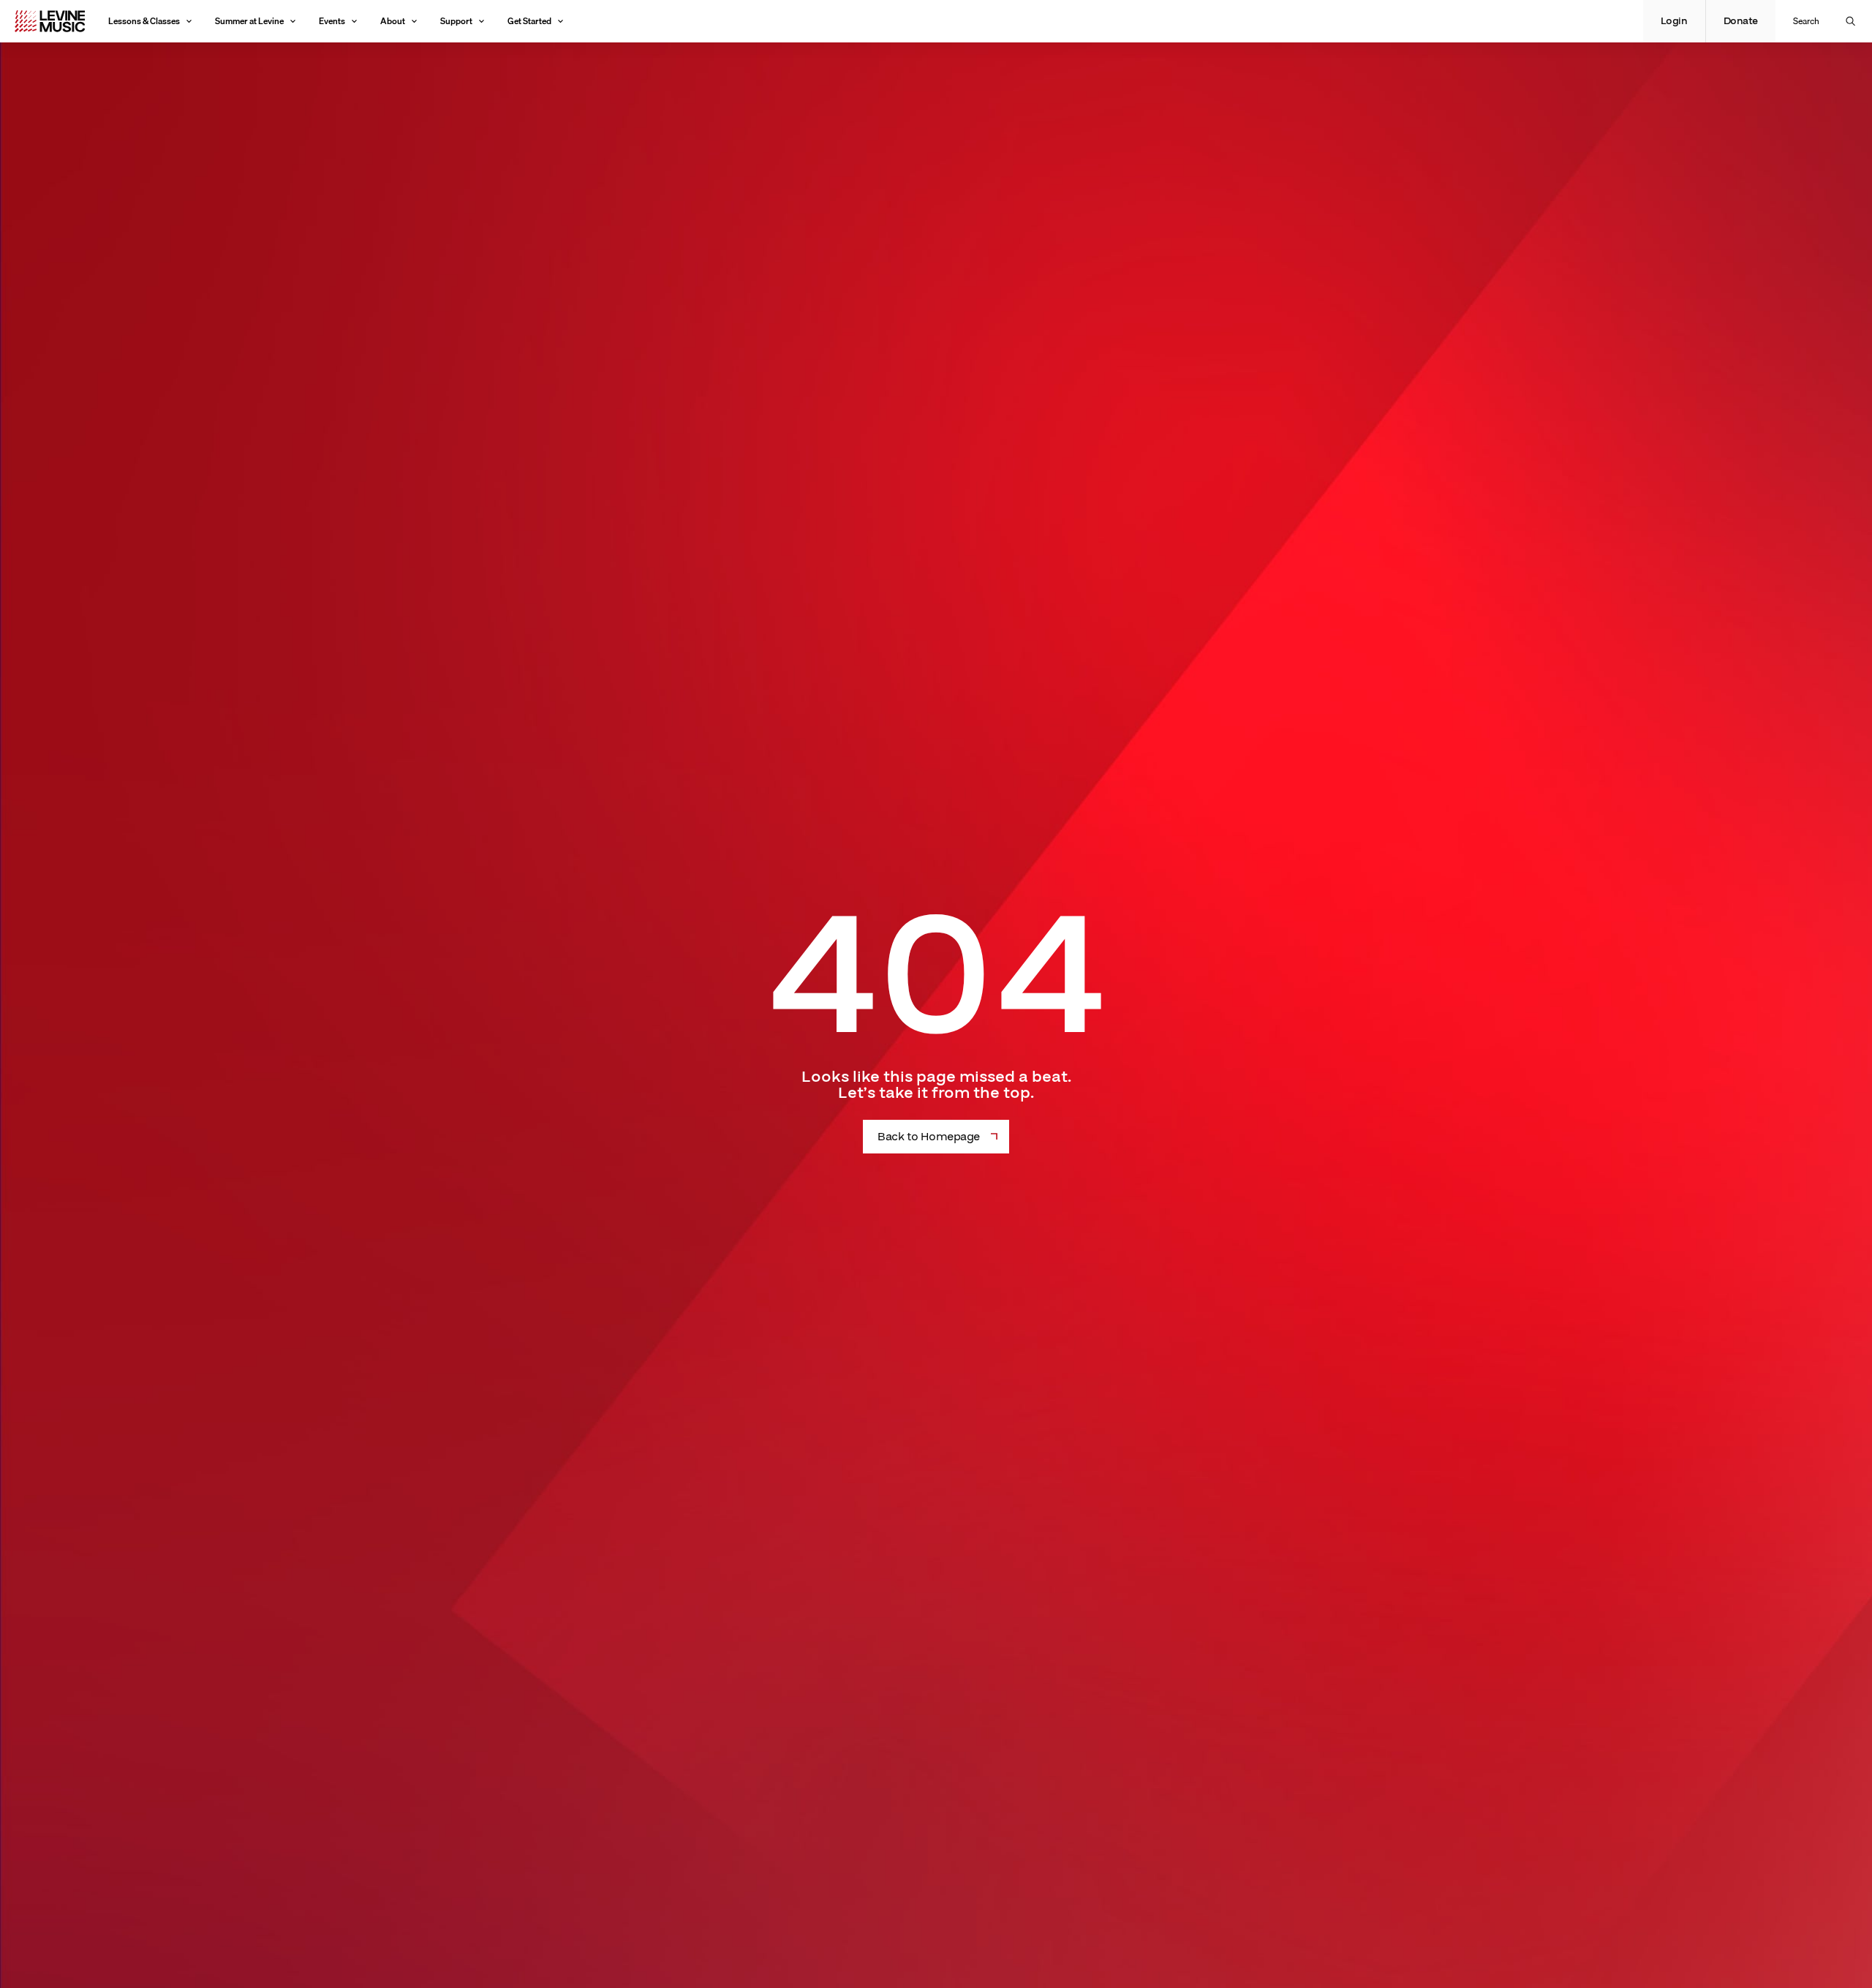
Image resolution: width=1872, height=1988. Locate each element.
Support (456, 21)
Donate (1741, 21)
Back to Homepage (928, 1137)
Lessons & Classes (144, 21)
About (393, 21)
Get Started (529, 21)
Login (1674, 21)
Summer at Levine (249, 21)
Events (332, 21)
